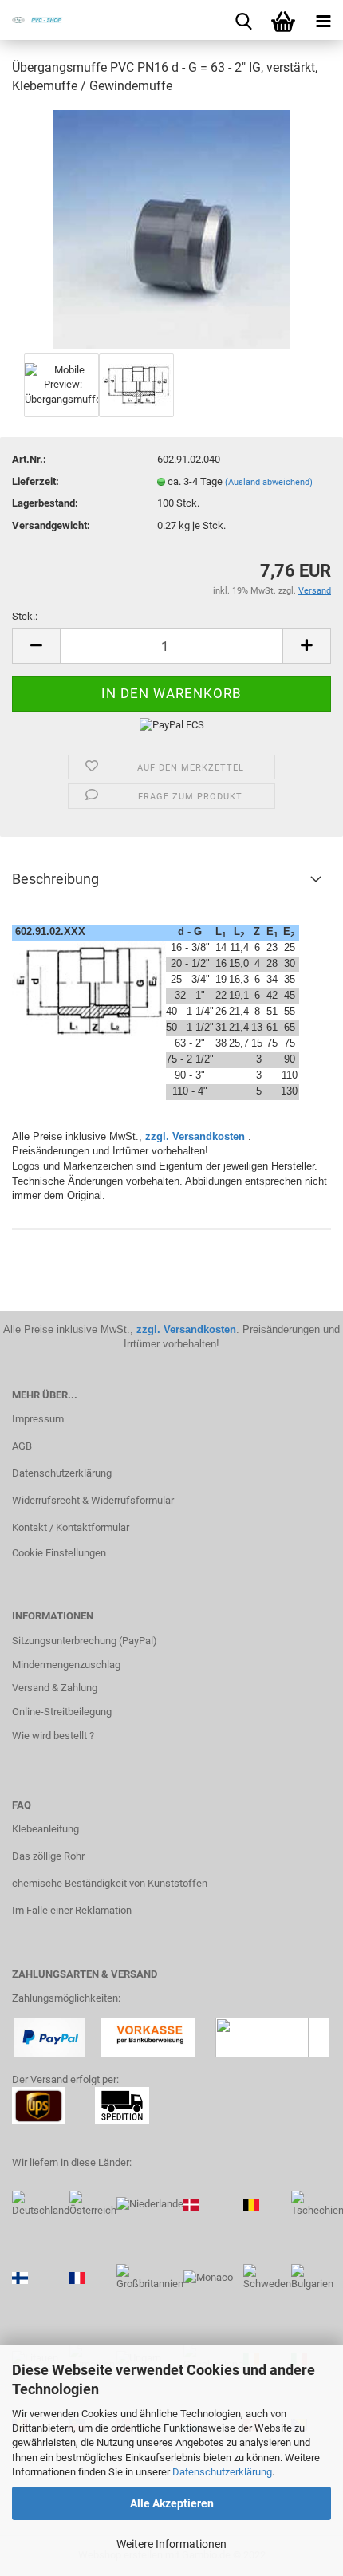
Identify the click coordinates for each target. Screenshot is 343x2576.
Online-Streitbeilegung (62, 1712)
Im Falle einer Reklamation (72, 1910)
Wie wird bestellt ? (53, 1736)
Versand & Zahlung (55, 1688)
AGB (22, 1446)
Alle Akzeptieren (172, 2503)
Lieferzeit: (35, 481)
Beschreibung (55, 879)
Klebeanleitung (45, 1829)
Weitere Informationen (171, 2544)
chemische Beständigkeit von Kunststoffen (110, 1883)
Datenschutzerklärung (222, 2472)
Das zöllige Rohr (48, 1856)
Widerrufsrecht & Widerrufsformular (93, 1500)
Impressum (38, 1419)
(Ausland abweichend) (269, 482)
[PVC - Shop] (32, 20)
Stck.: (25, 616)
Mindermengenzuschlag (66, 1665)
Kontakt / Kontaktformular (71, 1527)
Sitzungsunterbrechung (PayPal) (85, 1641)
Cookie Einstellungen (59, 1553)
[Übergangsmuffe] (171, 229)
